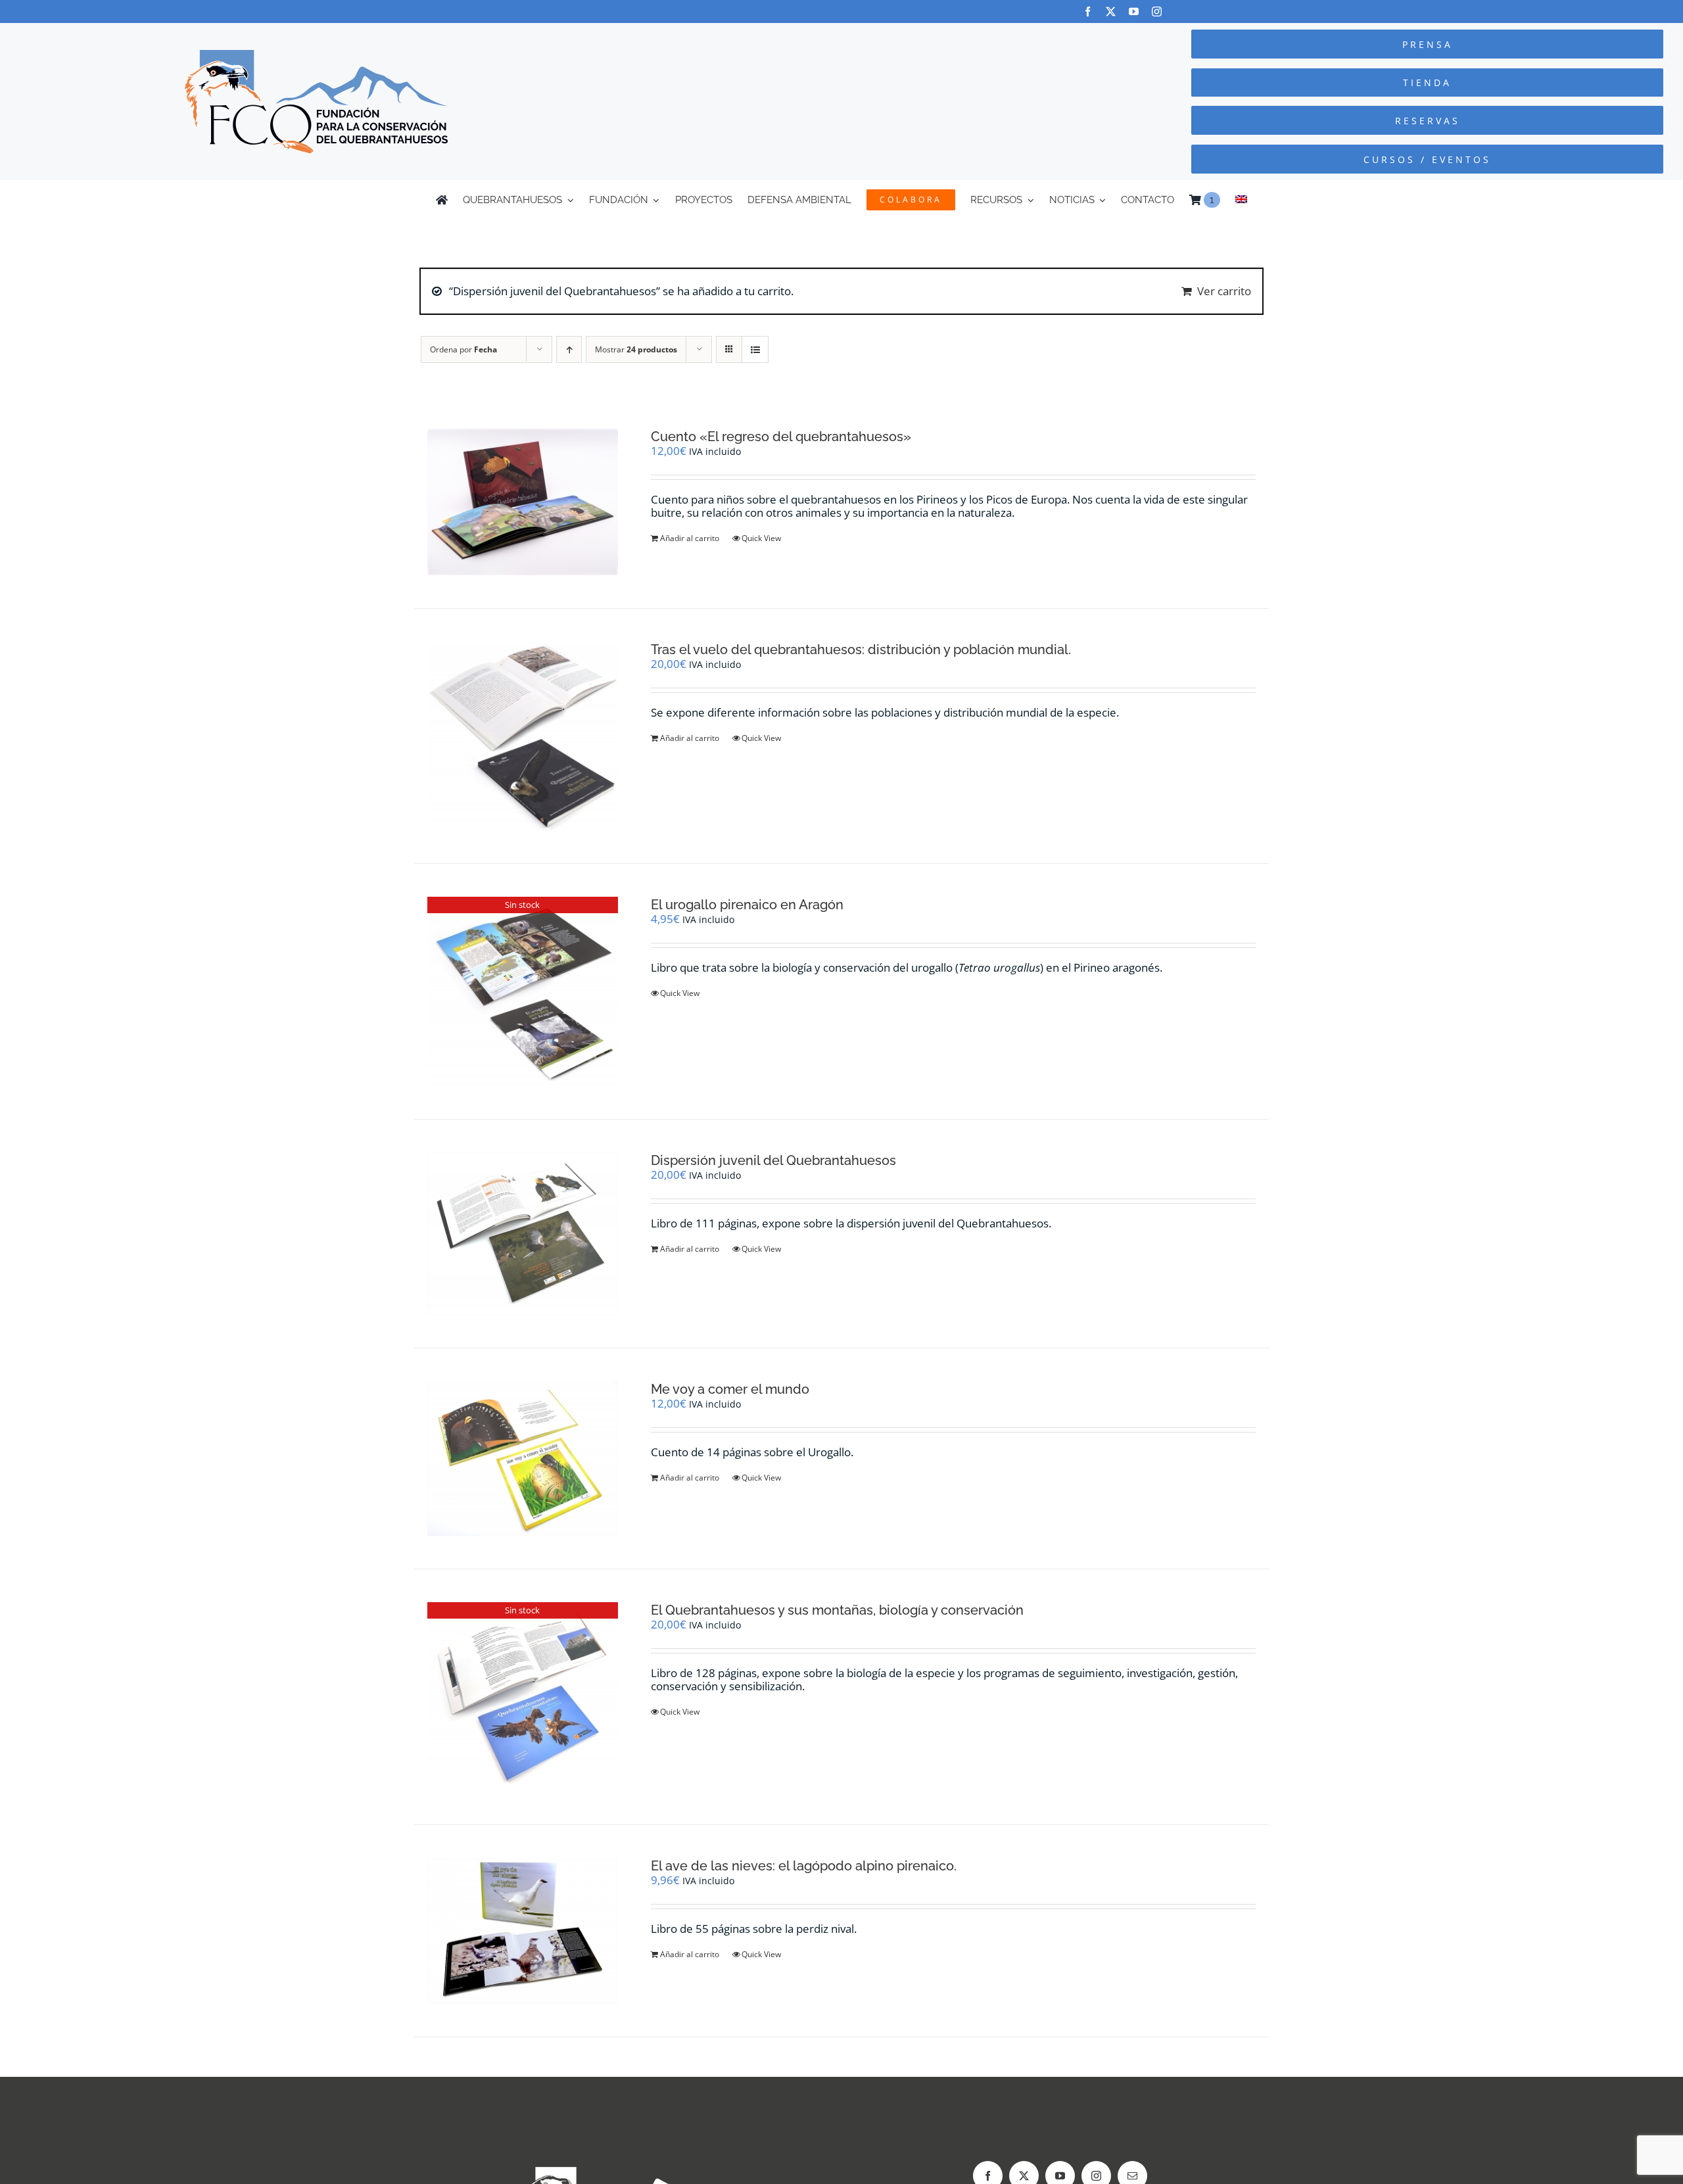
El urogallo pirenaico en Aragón (747, 905)
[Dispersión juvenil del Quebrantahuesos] (523, 1233)
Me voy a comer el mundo (730, 1389)
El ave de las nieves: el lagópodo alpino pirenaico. (804, 1866)
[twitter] (1111, 12)
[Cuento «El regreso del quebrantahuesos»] (523, 502)
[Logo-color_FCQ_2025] (316, 56)
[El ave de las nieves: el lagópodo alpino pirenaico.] (523, 1931)
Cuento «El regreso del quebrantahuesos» (781, 437)
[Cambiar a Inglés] (1241, 200)
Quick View (761, 538)
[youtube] (1134, 12)
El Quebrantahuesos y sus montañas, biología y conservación (837, 1610)
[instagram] (1157, 12)
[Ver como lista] (755, 349)
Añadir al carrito (690, 538)
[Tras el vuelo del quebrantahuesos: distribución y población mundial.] (523, 736)
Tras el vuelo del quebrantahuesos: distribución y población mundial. (861, 650)
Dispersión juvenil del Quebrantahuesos (773, 1160)
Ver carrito (1224, 291)
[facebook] (1088, 12)
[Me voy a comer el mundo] (523, 1459)
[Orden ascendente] (569, 349)
